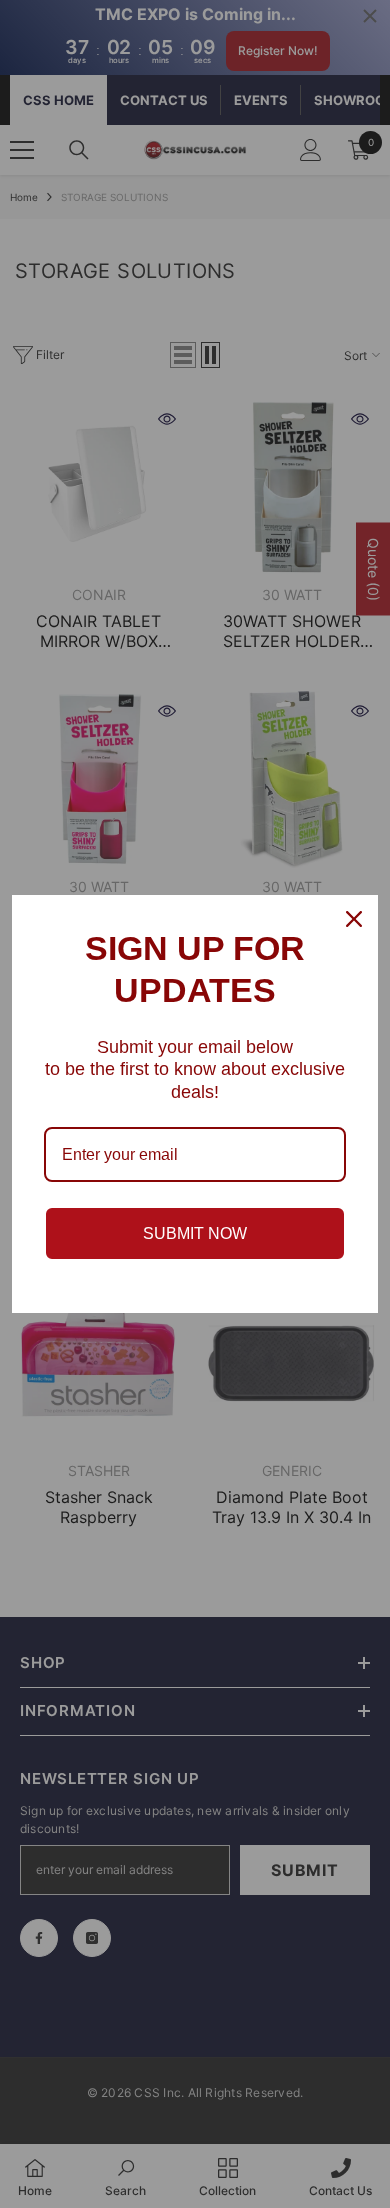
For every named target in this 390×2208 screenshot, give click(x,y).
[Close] (354, 919)
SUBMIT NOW (195, 1233)
